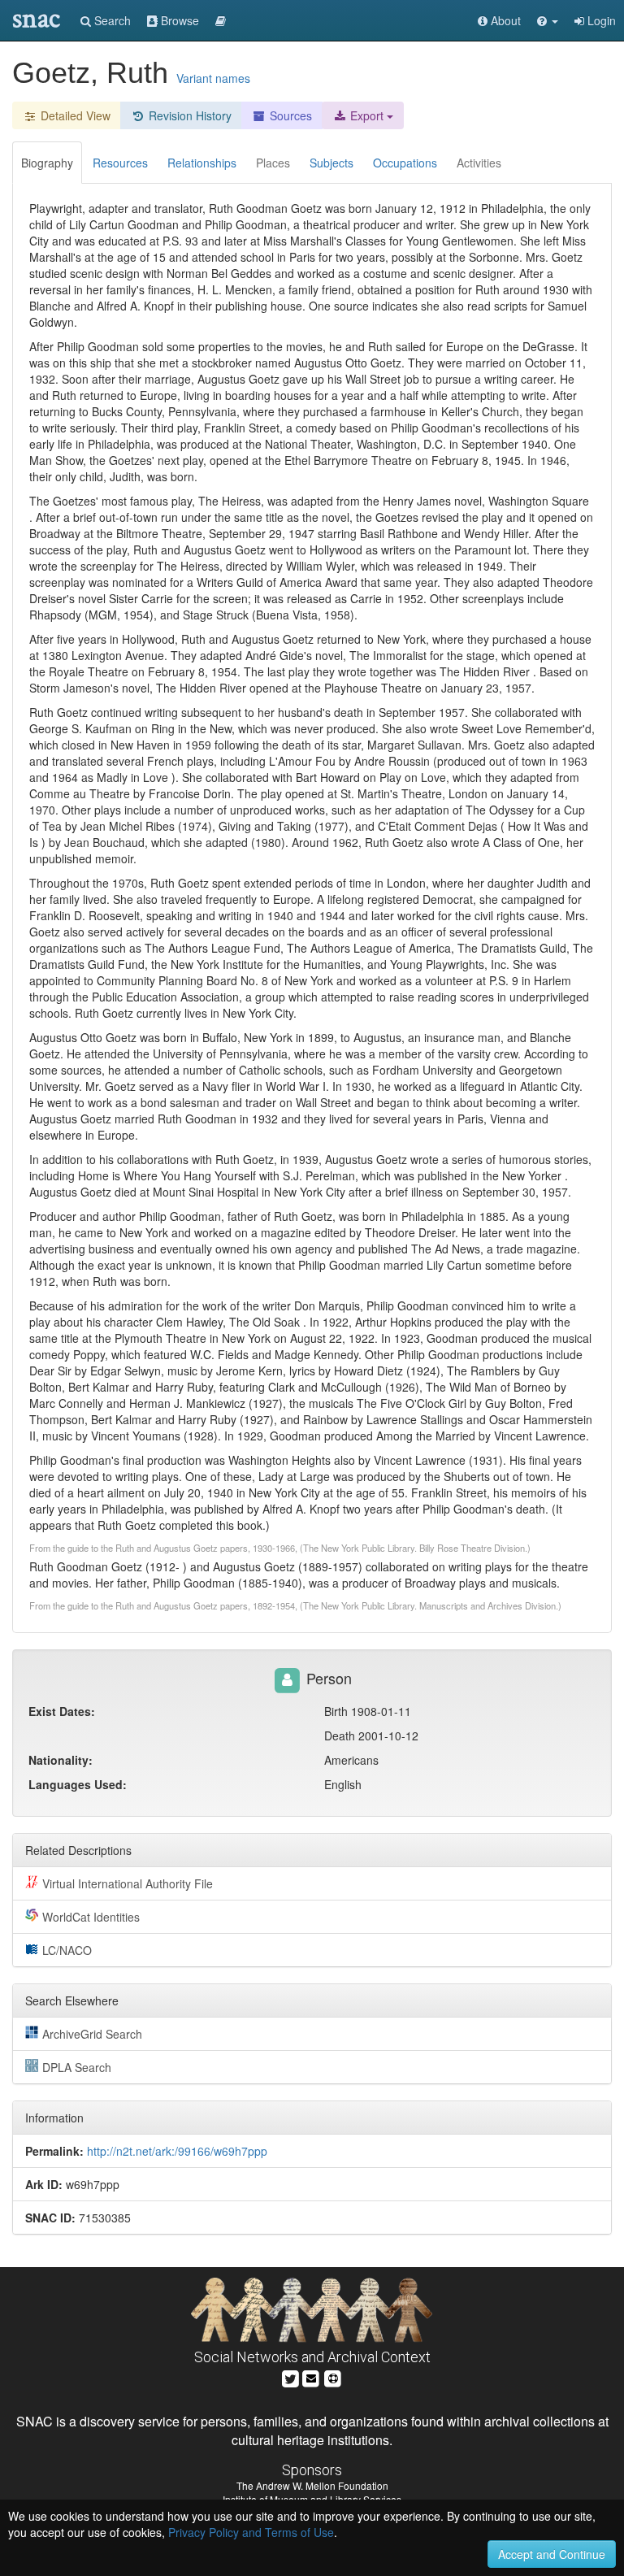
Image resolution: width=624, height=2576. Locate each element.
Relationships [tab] (202, 163)
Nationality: (61, 1760)
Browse (178, 20)
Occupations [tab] (405, 163)
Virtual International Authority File (128, 1883)
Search (111, 20)
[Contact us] (311, 2377)
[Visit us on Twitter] (290, 2377)
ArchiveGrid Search (92, 2034)
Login (600, 20)
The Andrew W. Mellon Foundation (312, 2485)
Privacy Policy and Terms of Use (251, 2532)
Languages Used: (78, 1784)
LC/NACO (67, 1950)
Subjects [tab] (331, 163)
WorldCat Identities (91, 1917)
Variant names (213, 78)
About (504, 20)
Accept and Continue (552, 2554)
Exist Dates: (62, 1711)
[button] (548, 20)
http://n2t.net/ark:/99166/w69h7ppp (177, 2151)
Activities (479, 163)
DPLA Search (77, 2067)
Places (273, 163)
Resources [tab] (120, 163)
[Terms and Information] (333, 2377)
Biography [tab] (47, 163)
